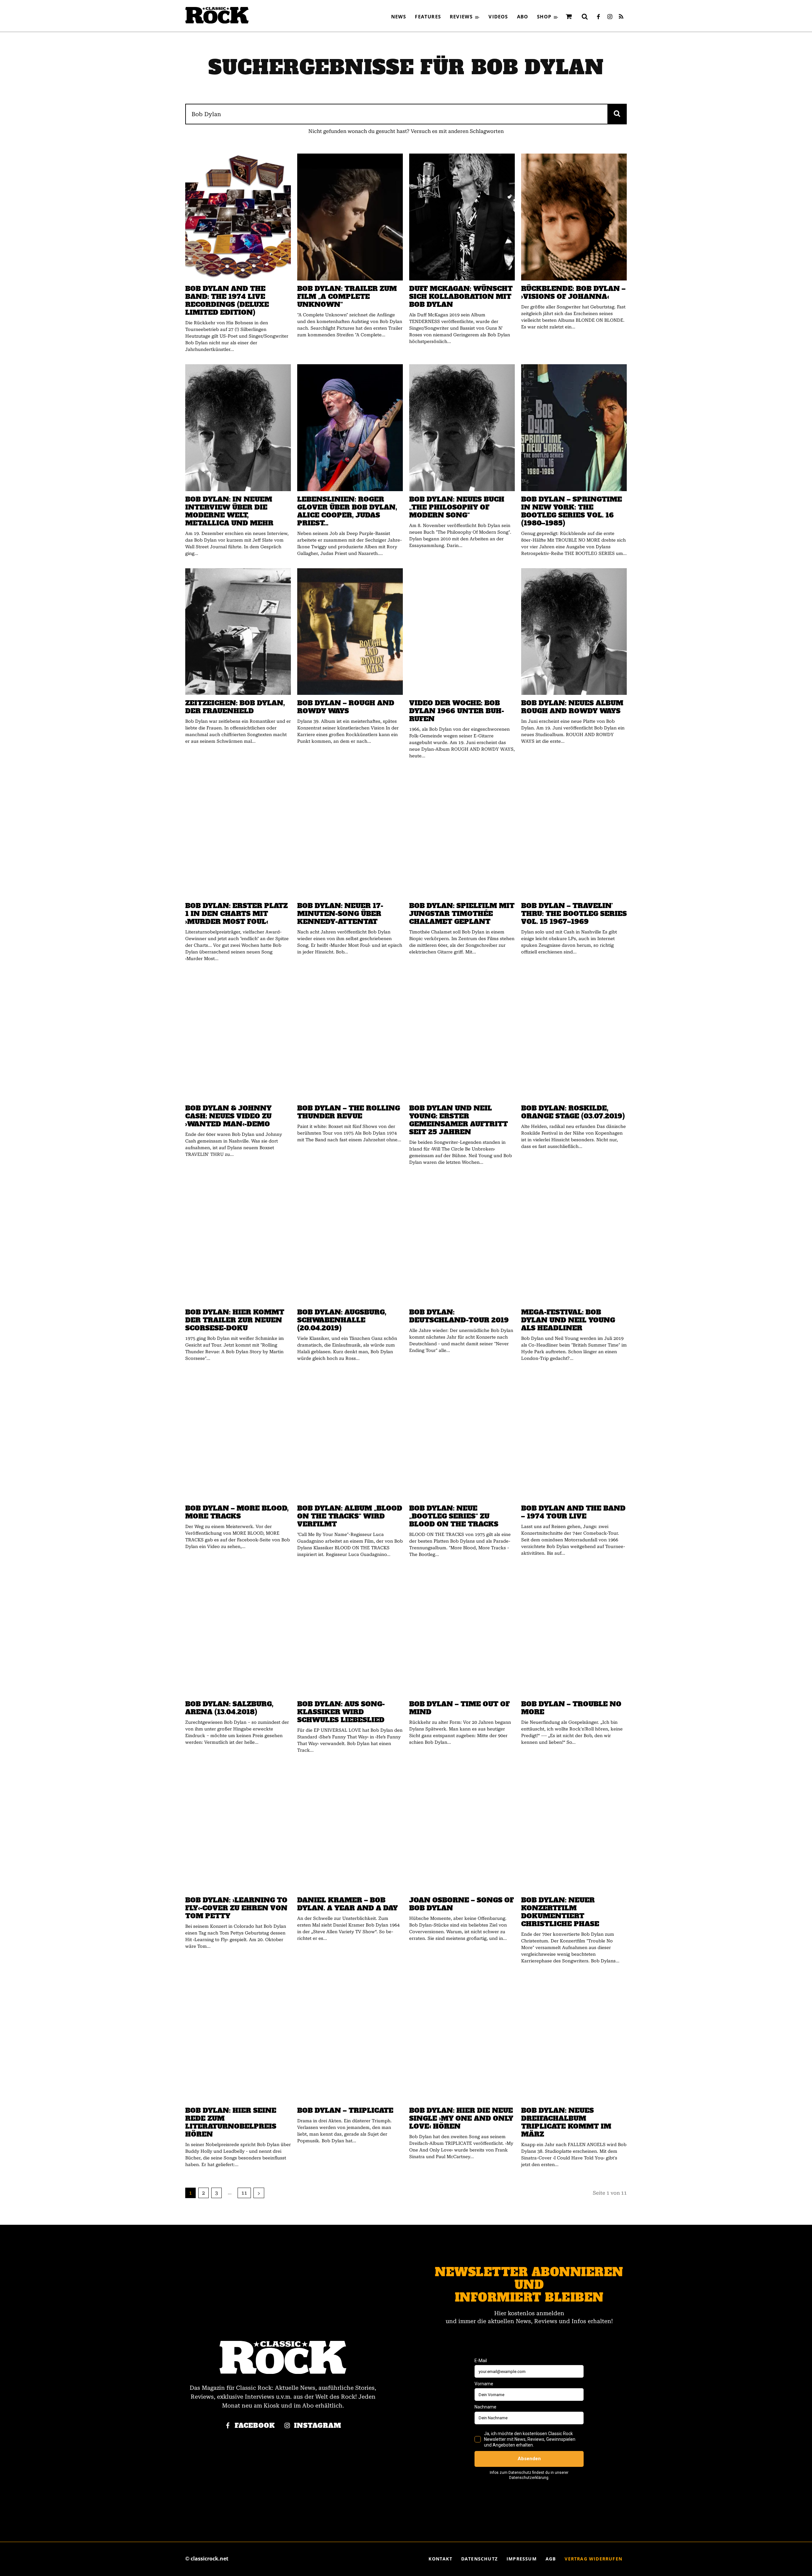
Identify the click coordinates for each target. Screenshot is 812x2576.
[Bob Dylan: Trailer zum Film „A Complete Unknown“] (350, 217)
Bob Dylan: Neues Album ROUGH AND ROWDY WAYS (572, 707)
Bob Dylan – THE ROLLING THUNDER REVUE (349, 1112)
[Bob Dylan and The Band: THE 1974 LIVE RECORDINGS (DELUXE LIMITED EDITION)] (238, 217)
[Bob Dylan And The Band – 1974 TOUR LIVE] (574, 1437)
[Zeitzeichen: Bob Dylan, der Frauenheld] (238, 632)
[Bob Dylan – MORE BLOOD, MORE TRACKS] (238, 1437)
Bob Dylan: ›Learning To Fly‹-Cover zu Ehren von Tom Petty (236, 1908)
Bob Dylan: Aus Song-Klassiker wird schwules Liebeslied (341, 1712)
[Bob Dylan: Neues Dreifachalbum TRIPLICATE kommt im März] (574, 2039)
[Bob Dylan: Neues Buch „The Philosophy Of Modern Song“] (462, 428)
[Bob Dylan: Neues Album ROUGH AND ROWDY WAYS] (574, 632)
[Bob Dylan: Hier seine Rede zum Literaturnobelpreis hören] (238, 2039)
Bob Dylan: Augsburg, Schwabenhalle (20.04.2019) (342, 1320)
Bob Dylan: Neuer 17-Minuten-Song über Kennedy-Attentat (340, 914)
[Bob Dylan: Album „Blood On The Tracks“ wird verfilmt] (350, 1437)
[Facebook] (598, 17)
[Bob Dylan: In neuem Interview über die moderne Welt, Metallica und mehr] (238, 428)
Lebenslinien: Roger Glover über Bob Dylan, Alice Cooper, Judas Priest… (347, 511)
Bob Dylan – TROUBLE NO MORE (571, 1708)
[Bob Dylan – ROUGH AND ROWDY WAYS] (350, 632)
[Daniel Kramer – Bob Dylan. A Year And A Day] (350, 1828)
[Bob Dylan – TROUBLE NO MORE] (574, 1633)
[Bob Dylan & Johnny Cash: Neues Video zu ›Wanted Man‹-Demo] (238, 1037)
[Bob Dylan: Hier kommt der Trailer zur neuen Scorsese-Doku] (238, 1241)
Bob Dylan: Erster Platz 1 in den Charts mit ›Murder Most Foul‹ (236, 914)
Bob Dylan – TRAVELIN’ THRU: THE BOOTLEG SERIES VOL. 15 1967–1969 (574, 914)
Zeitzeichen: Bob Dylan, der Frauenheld (235, 707)
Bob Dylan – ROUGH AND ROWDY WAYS (346, 707)
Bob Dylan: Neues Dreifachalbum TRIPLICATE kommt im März (566, 2122)
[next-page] (259, 2193)
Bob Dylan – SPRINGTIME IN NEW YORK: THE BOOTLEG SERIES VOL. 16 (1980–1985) (572, 511)
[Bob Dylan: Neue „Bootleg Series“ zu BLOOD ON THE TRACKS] (462, 1437)
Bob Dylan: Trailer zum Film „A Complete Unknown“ (347, 296)
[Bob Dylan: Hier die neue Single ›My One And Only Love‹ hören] (462, 2039)
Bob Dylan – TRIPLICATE (345, 2110)
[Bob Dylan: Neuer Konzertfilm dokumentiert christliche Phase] (574, 1828)
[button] (585, 16)
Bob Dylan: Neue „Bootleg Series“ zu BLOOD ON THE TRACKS (454, 1516)
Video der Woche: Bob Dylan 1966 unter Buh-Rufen (457, 711)
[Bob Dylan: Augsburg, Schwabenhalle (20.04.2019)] (350, 1241)
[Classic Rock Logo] (217, 15)
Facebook (255, 2426)
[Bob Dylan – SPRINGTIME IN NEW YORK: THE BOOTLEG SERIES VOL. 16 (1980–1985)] (574, 428)
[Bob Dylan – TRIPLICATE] (350, 2039)
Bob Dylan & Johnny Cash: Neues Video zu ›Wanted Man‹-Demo (228, 1116)
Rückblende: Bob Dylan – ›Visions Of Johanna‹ (573, 293)
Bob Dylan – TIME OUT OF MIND (459, 1708)
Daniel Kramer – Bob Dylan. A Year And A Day (347, 1904)
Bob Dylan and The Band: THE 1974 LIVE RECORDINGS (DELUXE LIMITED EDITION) (227, 300)
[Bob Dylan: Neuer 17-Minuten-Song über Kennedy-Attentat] (350, 834)
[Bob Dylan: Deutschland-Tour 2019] (462, 1241)
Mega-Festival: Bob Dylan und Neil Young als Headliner (568, 1320)
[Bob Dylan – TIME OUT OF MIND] (462, 1633)
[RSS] (621, 17)
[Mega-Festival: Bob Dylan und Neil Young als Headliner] (574, 1241)
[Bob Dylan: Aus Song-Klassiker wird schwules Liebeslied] (350, 1633)
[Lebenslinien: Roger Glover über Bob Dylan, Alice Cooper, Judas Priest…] (350, 428)
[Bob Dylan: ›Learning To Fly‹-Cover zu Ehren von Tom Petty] (238, 1828)
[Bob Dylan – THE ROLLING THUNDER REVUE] (350, 1037)
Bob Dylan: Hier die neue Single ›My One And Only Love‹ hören (461, 2118)
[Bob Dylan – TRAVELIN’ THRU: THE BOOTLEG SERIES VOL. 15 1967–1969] (574, 834)
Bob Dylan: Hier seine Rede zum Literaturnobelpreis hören (231, 2122)
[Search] (617, 114)
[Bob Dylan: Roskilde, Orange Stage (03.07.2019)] (574, 1037)
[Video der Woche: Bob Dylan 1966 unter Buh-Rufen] (462, 632)
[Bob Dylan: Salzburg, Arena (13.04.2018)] (238, 1633)
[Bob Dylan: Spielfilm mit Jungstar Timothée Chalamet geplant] (462, 834)
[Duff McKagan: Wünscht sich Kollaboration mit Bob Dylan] (462, 217)
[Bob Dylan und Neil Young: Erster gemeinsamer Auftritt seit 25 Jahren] (462, 1037)
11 (244, 2193)
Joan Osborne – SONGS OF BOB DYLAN (462, 1904)
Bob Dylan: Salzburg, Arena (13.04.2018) (229, 1708)
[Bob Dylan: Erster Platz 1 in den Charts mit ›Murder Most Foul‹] (238, 834)
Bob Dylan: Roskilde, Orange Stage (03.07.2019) (573, 1112)
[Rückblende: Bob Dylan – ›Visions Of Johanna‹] (574, 217)
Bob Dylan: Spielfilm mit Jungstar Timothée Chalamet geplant (462, 914)
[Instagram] (610, 17)
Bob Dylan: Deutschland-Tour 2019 (459, 1316)
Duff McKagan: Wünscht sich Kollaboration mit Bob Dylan (461, 296)
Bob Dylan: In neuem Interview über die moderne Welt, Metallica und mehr (229, 511)
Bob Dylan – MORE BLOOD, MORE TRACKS (237, 1512)
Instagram (318, 2426)
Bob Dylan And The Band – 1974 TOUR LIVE (573, 1512)
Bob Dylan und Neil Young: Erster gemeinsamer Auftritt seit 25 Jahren (458, 1120)
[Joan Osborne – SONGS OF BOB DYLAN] (462, 1828)
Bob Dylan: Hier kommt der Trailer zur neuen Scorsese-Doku (235, 1320)
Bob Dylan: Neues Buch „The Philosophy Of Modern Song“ (457, 507)
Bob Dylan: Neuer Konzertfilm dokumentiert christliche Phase (560, 1912)
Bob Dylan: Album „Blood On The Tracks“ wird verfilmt (350, 1516)
